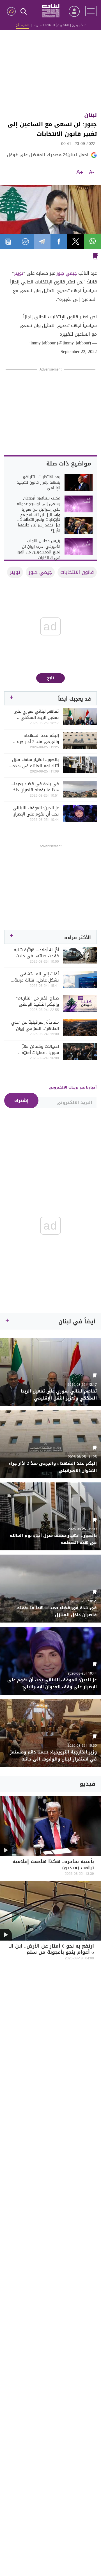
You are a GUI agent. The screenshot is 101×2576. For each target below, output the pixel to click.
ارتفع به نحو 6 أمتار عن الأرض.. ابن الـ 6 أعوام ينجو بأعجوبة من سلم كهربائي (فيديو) (52, 1953)
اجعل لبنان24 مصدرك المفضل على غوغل (48, 155)
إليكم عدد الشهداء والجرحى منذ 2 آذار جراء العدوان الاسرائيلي (38, 739)
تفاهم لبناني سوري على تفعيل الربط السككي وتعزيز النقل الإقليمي (36, 714)
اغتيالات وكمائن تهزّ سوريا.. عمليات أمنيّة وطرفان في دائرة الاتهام (36, 1050)
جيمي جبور (67, 273)
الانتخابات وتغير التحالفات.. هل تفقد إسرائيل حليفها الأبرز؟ (39, 525)
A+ (80, 172)
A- (91, 172)
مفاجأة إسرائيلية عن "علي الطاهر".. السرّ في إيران (35, 1025)
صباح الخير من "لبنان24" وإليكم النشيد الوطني (37, 1001)
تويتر (19, 273)
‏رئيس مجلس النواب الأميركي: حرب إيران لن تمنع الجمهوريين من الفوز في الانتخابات (38, 549)
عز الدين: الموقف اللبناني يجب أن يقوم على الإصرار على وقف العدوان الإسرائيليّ (36, 811)
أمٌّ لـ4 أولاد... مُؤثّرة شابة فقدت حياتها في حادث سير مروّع (36, 953)
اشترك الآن (22, 25)
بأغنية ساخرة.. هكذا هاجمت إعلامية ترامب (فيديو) (53, 1865)
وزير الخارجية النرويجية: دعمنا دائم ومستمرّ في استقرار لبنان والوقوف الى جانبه (53, 1756)
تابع (51, 678)
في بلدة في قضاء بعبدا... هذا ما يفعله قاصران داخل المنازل (35, 787)
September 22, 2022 (79, 352)
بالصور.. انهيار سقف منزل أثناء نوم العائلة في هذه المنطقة (35, 763)
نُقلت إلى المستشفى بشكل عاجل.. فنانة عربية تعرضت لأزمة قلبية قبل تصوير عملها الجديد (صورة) (34, 977)
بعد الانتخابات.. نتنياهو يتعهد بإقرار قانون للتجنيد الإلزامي (39, 483)
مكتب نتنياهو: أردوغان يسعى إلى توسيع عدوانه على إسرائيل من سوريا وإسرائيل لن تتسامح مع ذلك (39, 510)
